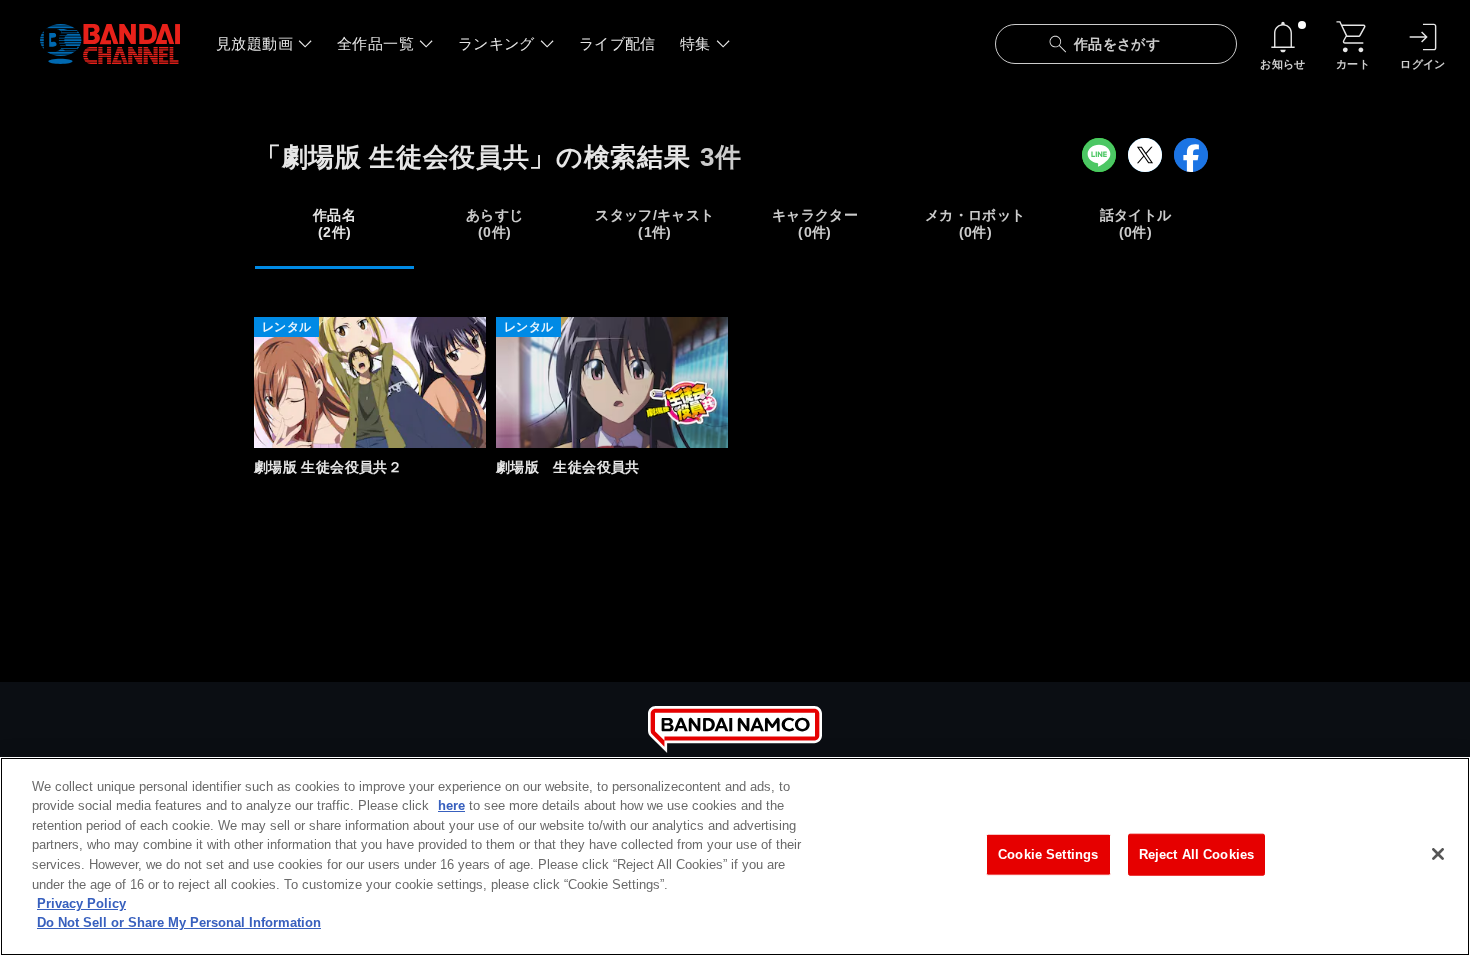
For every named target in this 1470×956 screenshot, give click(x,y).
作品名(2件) (334, 223)
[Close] (1438, 854)
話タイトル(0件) (1136, 223)
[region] (735, 856)
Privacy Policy (81, 903)
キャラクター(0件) (815, 223)
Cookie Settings (1048, 854)
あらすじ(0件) (494, 223)
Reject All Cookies (1196, 854)
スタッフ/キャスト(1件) (654, 223)
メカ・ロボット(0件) (975, 223)
